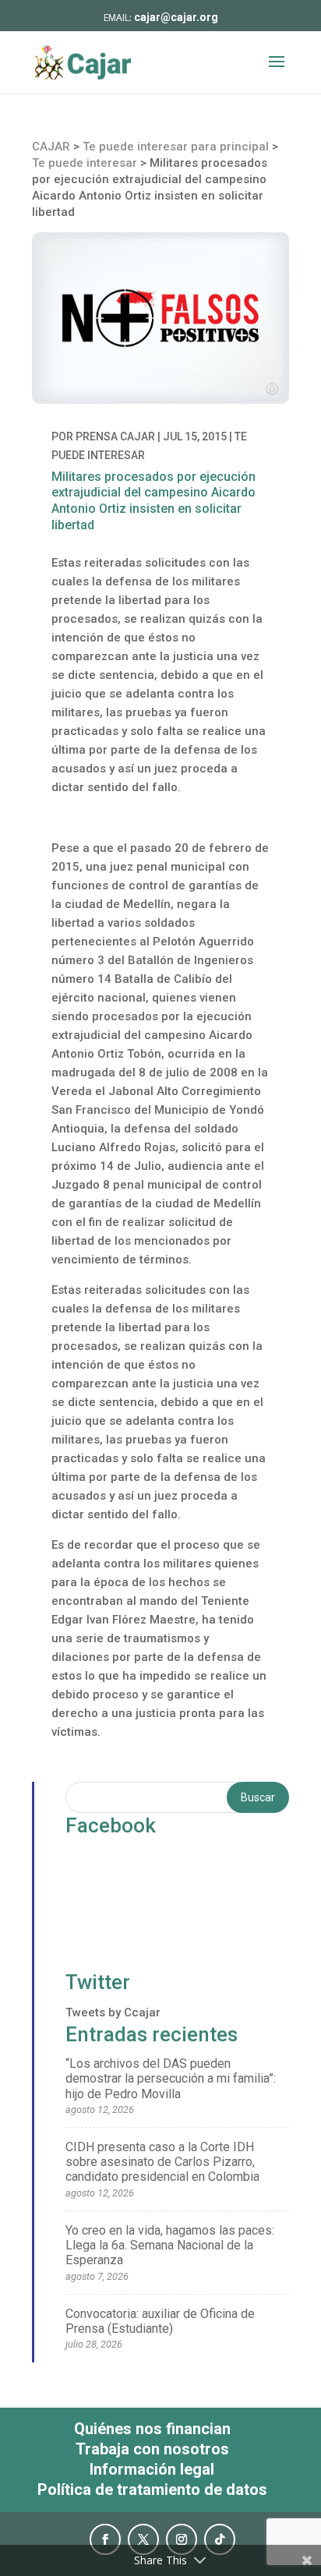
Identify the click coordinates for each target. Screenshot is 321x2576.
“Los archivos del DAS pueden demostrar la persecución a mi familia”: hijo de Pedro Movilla (171, 2078)
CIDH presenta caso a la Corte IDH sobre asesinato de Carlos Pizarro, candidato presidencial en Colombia (162, 2162)
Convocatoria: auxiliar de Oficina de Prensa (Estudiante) (160, 2321)
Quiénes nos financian (152, 2429)
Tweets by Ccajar (113, 2012)
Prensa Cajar (115, 436)
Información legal (152, 2469)
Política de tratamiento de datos (152, 2489)
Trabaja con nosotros (152, 2449)
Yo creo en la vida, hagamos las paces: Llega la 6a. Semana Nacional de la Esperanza (170, 2245)
